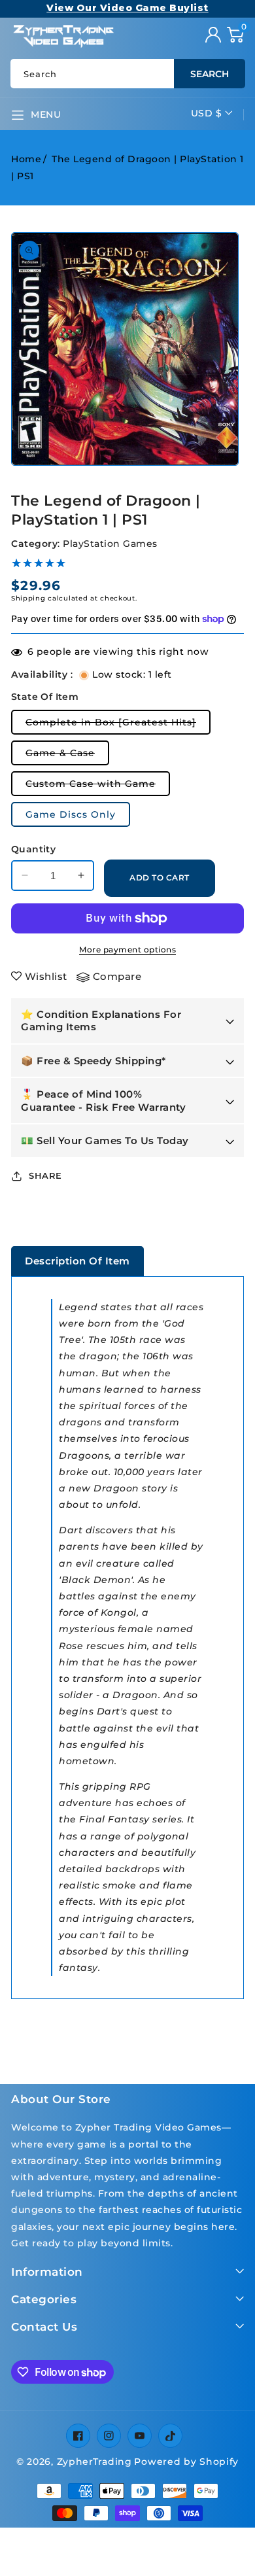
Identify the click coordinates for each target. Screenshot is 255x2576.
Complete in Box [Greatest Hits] (118, 725)
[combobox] (127, 74)
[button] (235, 35)
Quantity (33, 849)
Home (26, 159)
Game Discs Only (71, 814)
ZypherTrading (94, 2462)
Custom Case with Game (98, 787)
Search (210, 74)
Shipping (28, 598)
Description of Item (77, 1261)
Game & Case (67, 756)
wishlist (46, 976)
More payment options (127, 949)
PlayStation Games (110, 544)
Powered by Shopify (186, 2462)
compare (117, 976)
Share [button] (45, 1175)
